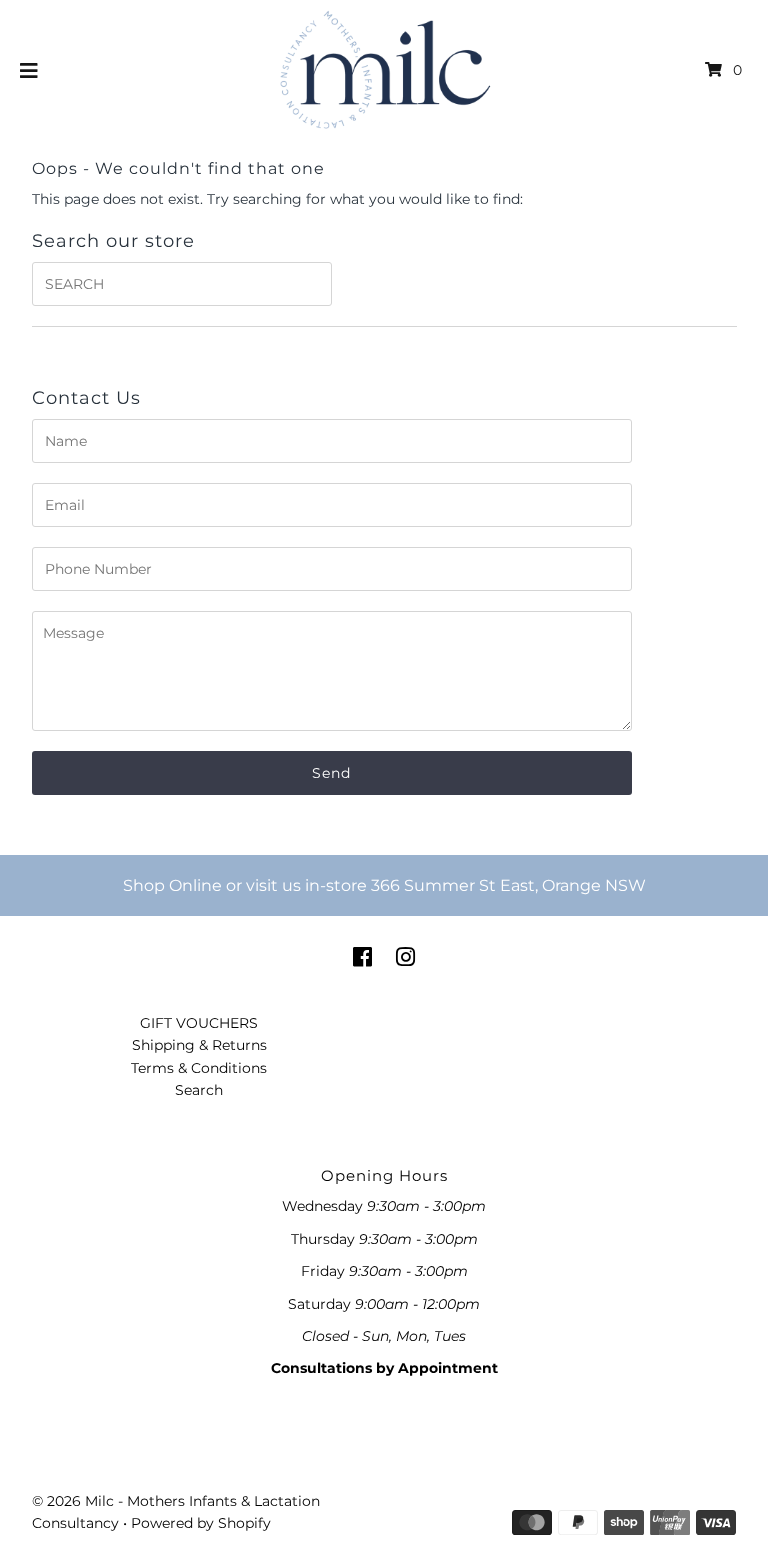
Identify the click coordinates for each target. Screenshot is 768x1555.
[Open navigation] (29, 70)
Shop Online (172, 885)
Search (199, 1090)
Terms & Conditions (199, 1068)
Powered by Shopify (201, 1523)
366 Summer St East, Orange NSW (508, 885)
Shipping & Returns (199, 1045)
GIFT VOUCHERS (199, 1023)
